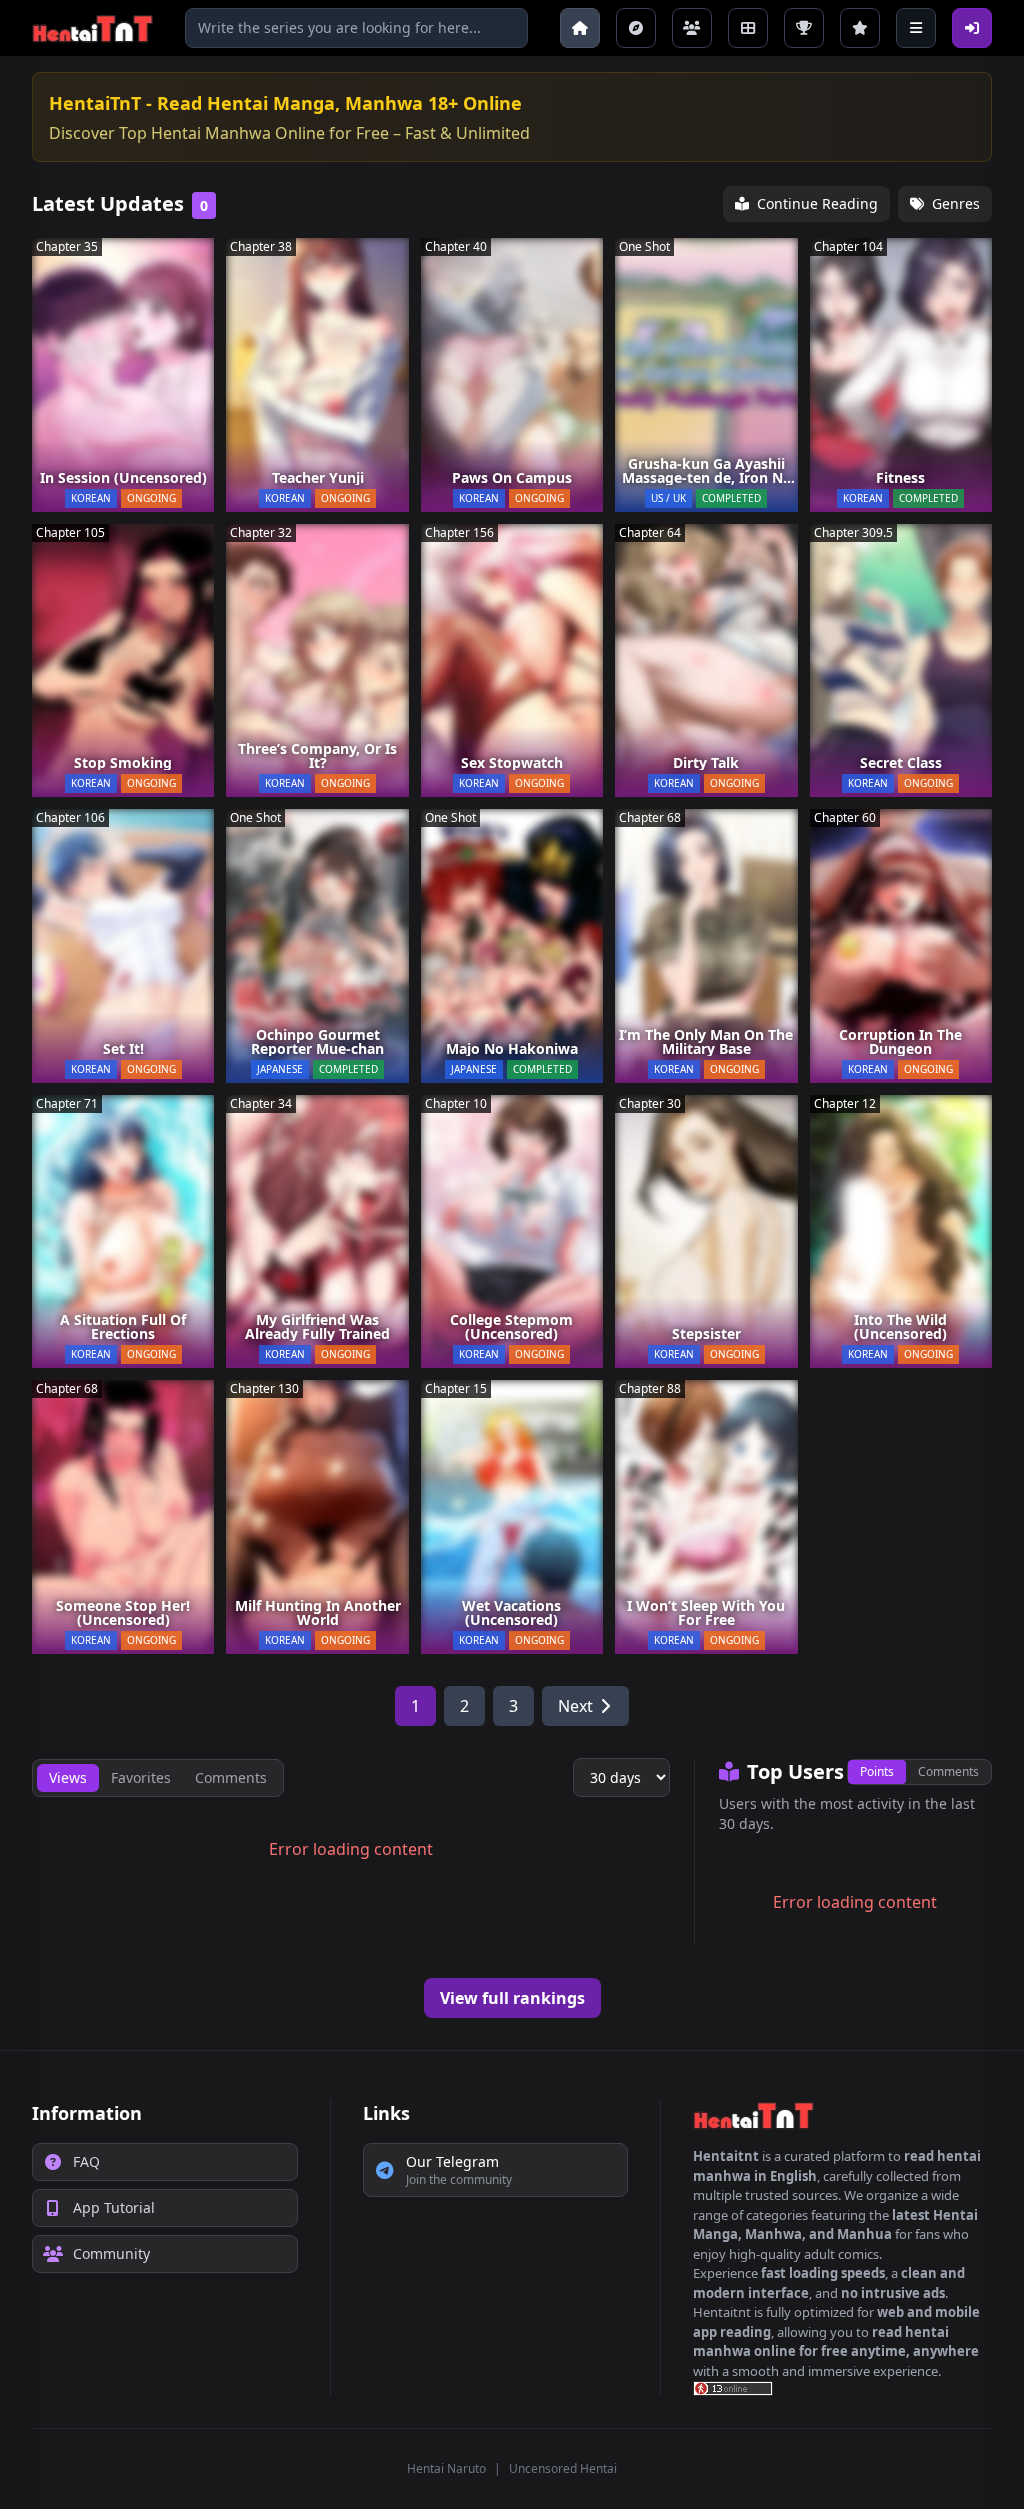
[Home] (580, 28)
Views (68, 1777)
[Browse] (636, 28)
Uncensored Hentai (563, 2468)
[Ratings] (860, 28)
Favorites (141, 1777)
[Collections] (748, 28)
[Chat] (692, 28)
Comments (948, 1771)
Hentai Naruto (446, 2468)
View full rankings (512, 1998)
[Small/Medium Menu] (916, 28)
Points (877, 1771)
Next (575, 1706)
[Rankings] (804, 28)
